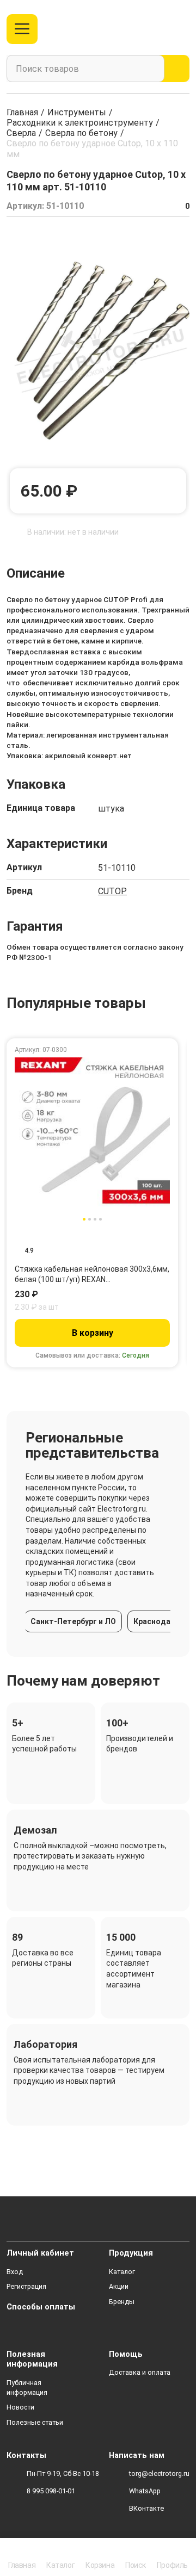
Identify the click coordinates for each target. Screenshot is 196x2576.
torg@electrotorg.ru (159, 2473)
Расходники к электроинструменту (80, 123)
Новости (20, 2407)
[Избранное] (160, 29)
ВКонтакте (146, 2508)
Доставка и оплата (140, 2372)
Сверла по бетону (81, 133)
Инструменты (77, 112)
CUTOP (112, 891)
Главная (22, 112)
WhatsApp (145, 2491)
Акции (119, 2286)
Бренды (122, 2302)
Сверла (21, 133)
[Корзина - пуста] (183, 29)
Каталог (122, 2272)
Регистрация (26, 2286)
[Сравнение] (142, 29)
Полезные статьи (35, 2422)
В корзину (93, 1333)
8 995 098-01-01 (51, 2491)
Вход (15, 2272)
